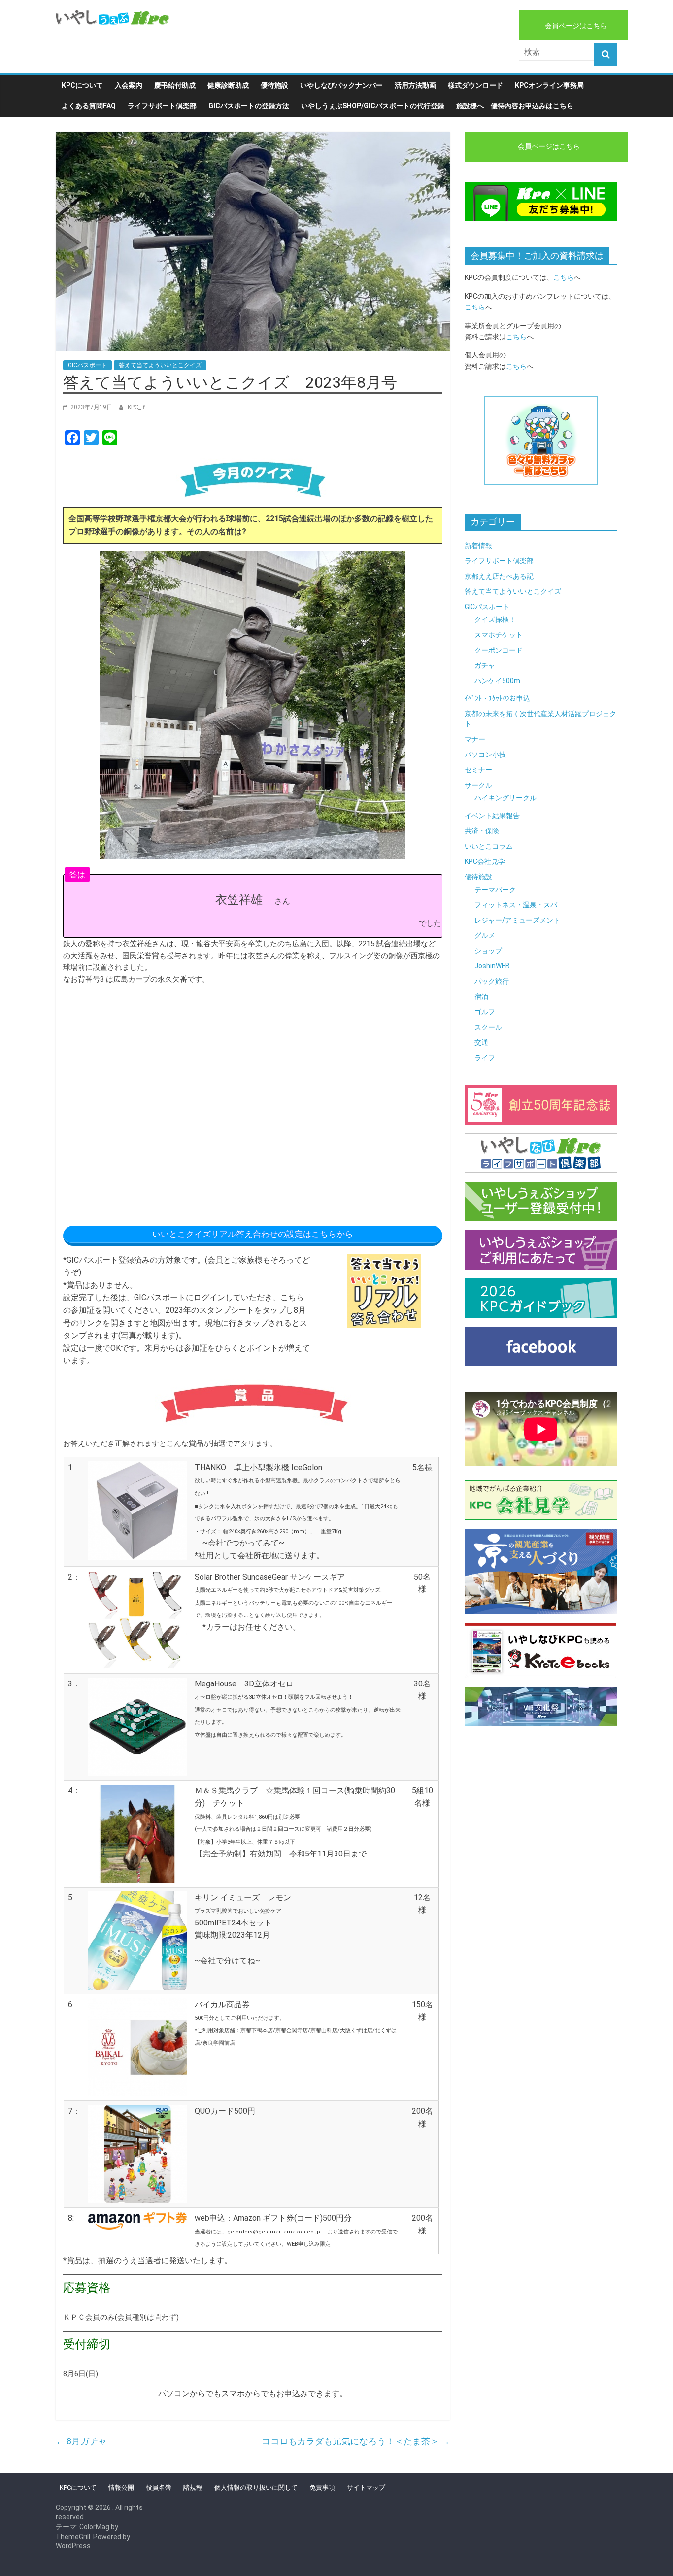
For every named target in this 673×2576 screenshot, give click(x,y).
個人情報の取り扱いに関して (256, 2488)
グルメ (485, 935)
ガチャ (485, 665)
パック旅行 (492, 981)
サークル (478, 785)
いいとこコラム (489, 846)
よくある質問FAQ (89, 106)
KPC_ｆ (137, 407)
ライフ (485, 1058)
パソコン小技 (485, 755)
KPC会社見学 (485, 861)
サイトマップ (366, 2488)
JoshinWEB (492, 966)
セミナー (478, 770)
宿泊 (481, 996)
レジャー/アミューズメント (517, 920)
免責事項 (322, 2488)
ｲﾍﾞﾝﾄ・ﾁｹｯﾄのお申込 (497, 698)
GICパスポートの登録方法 (249, 106)
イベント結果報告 (492, 816)
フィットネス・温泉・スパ (516, 905)
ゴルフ (485, 1012)
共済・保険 (482, 831)
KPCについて (82, 85)
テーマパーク (495, 890)
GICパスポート (87, 365)
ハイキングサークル (505, 798)
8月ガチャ (81, 2441)
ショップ (488, 951)
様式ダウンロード (475, 85)
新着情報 (478, 546)
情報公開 (121, 2488)
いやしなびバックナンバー (341, 85)
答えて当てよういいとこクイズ (160, 365)
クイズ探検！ (495, 619)
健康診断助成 (228, 85)
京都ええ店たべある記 (499, 576)
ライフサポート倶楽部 (162, 106)
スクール (488, 1027)
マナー (475, 739)
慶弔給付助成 (175, 85)
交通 (481, 1042)
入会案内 (129, 85)
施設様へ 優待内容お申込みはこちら (515, 106)
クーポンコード (499, 650)
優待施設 (274, 85)
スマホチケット (499, 635)
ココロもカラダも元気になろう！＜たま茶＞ (356, 2441)
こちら (564, 277)
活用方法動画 (415, 85)
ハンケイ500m (497, 681)
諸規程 (193, 2488)
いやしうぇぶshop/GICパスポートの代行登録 (373, 106)
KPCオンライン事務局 (549, 85)
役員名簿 (159, 2488)
